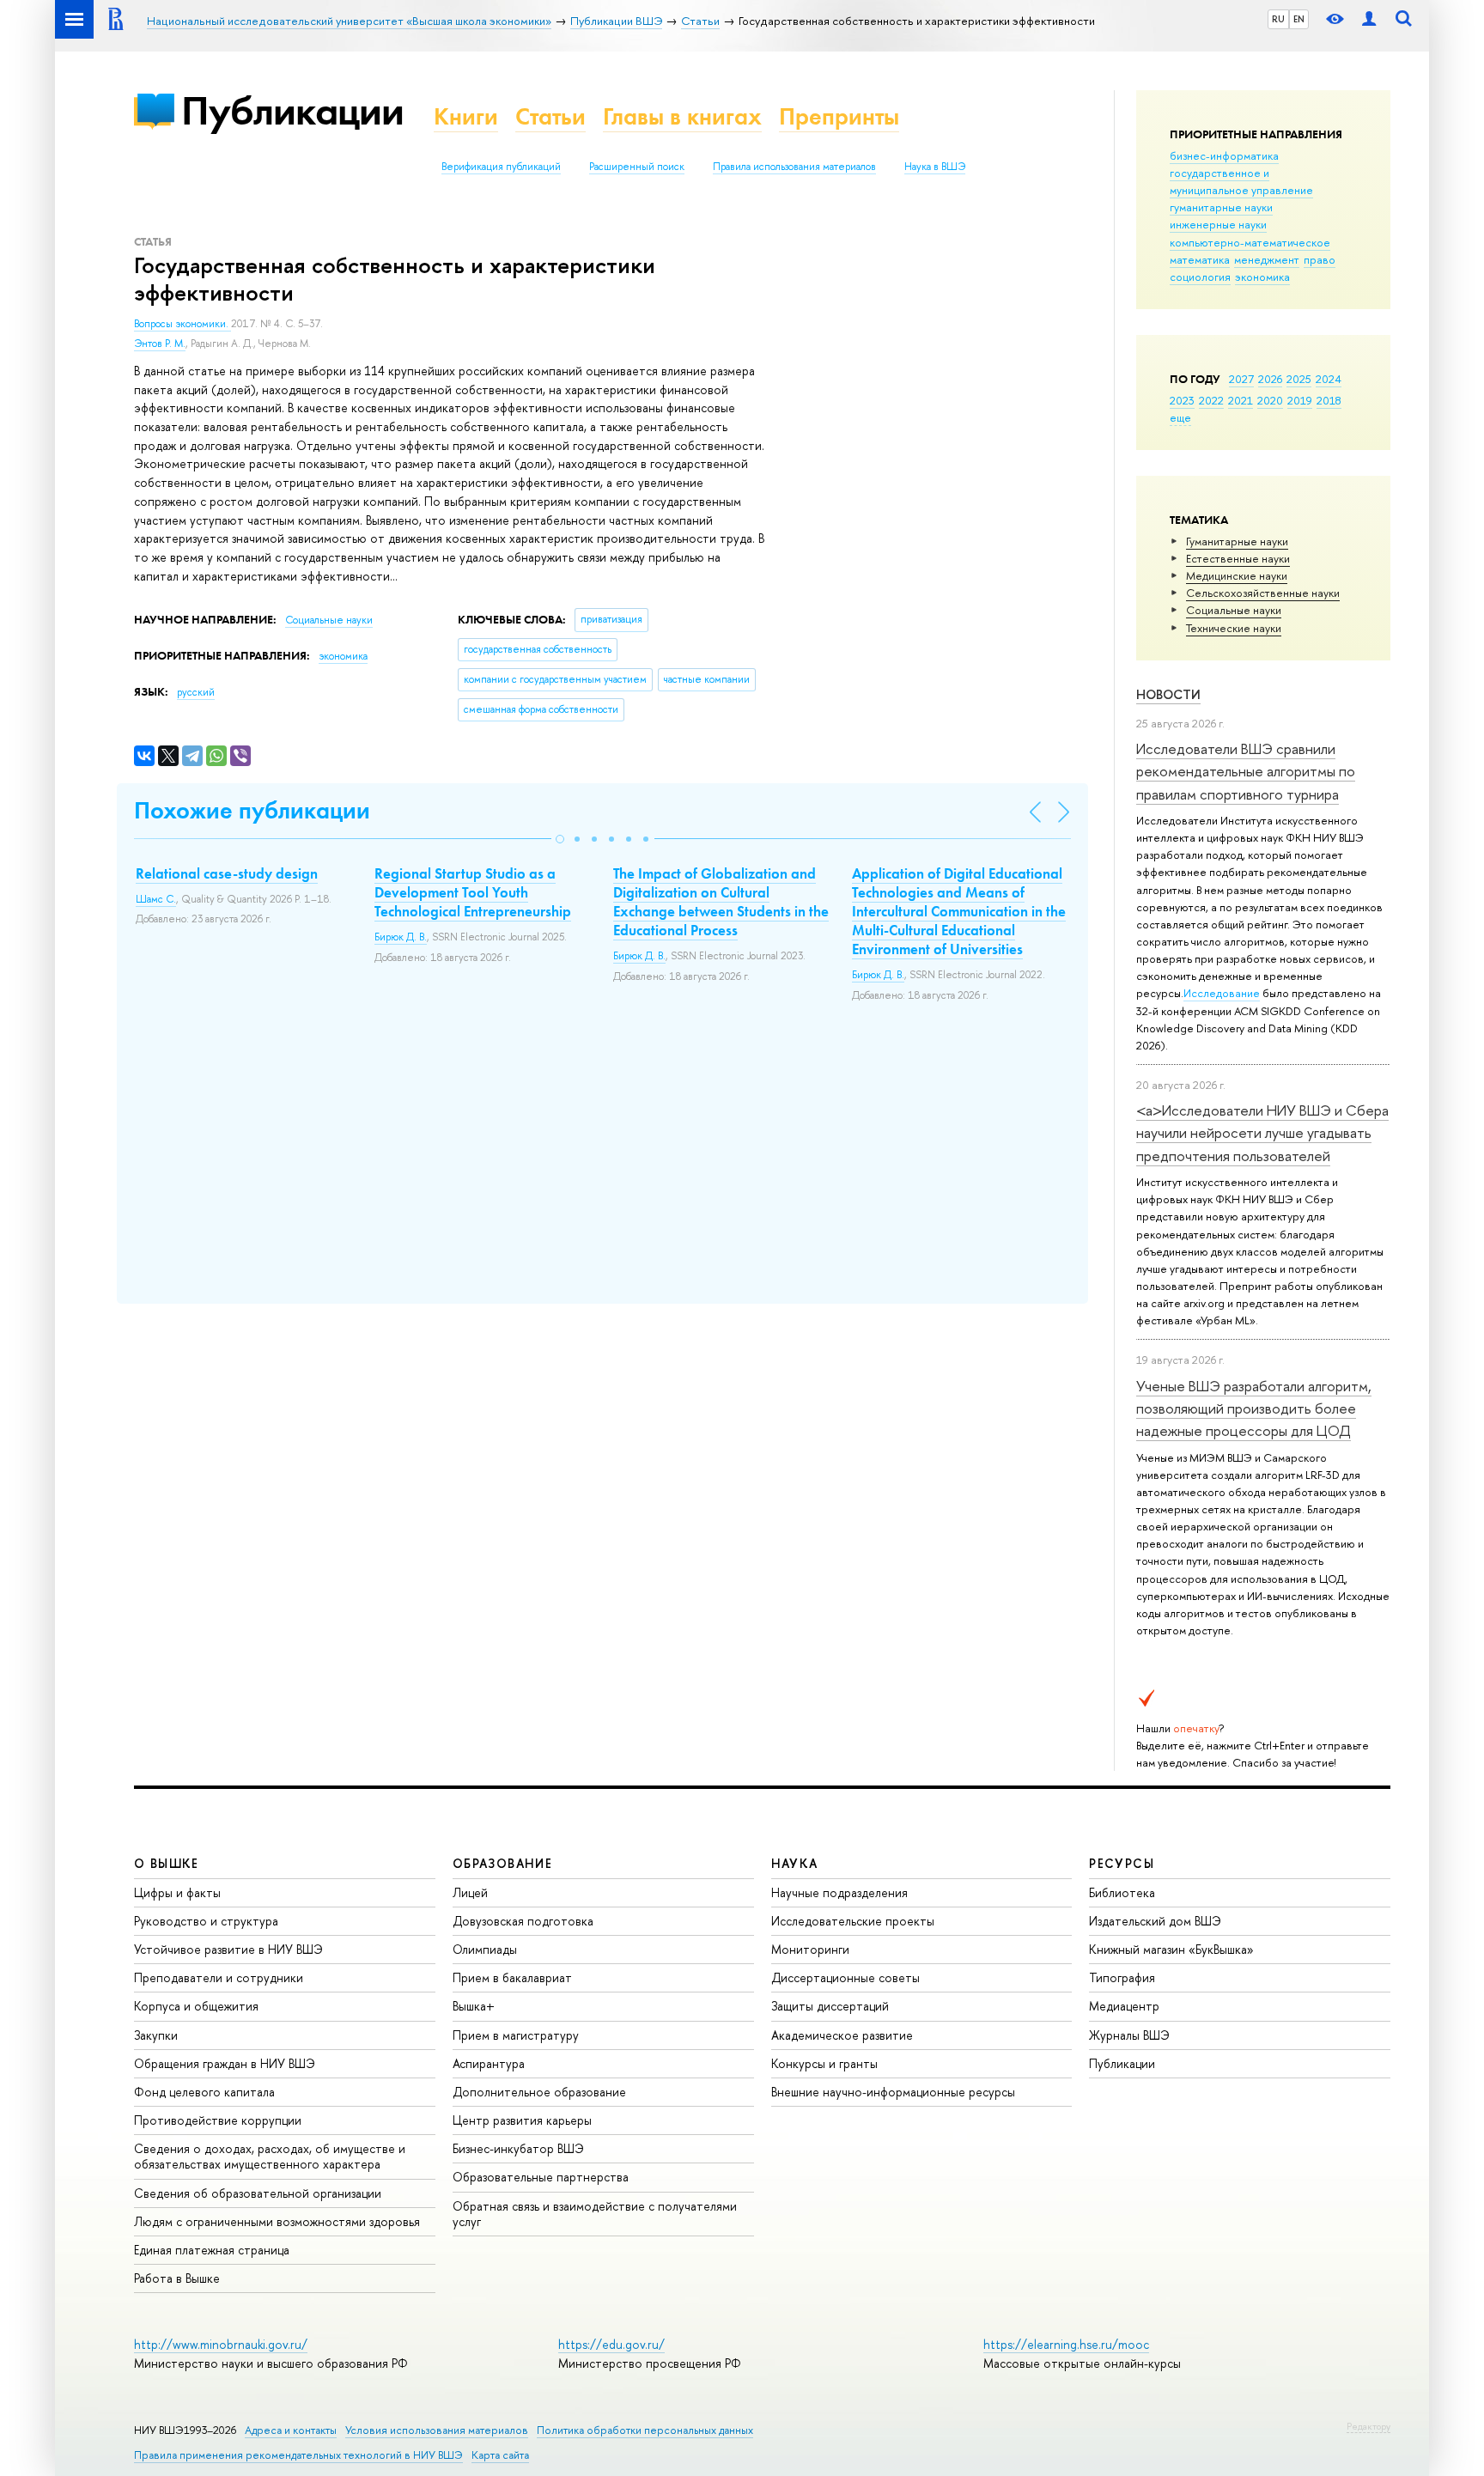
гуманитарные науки (1221, 207)
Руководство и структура (206, 1921)
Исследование (1222, 993)
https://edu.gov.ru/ (611, 2344)
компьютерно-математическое (1250, 242)
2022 (1211, 400)
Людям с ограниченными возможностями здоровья (277, 2221)
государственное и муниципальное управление (1241, 181)
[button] (560, 839)
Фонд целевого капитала (204, 2092)
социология (1200, 277)
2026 (1270, 379)
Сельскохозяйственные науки (1263, 593)
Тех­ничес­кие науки (1234, 628)
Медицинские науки (1237, 575)
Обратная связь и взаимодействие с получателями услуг (595, 2214)
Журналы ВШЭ (1129, 2035)
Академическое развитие (842, 2035)
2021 (1241, 400)
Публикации (292, 110)
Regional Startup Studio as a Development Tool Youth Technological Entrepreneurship (473, 892)
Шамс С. (156, 899)
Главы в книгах (682, 116)
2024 (1329, 379)
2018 (1329, 400)
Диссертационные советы (845, 1977)
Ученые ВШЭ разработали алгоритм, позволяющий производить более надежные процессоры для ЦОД (1254, 1408)
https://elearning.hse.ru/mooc (1066, 2344)
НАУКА (795, 1863)
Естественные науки (1238, 558)
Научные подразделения (839, 1892)
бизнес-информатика (1224, 155)
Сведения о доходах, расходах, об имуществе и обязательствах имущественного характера (270, 2156)
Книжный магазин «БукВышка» (1171, 1949)
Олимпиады (485, 1949)
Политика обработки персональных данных (645, 2430)
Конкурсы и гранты (824, 2063)
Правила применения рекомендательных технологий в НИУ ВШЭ (298, 2455)
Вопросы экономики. (182, 324)
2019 (1300, 400)
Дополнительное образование (539, 2092)
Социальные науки (1234, 610)
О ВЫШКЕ (167, 1863)
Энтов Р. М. (160, 344)
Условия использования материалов (437, 2430)
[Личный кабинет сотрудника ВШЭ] (1369, 19)
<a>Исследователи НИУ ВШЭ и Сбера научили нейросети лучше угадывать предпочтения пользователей (1262, 1133)
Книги (466, 116)
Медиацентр (1124, 2006)
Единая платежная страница (212, 2250)
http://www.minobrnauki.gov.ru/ (221, 2344)
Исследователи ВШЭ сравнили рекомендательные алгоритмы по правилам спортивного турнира (1246, 771)
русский (196, 692)
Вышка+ (474, 2006)
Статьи (550, 116)
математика (1200, 259)
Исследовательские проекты (853, 1921)
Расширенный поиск (637, 167)
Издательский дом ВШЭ (1155, 1921)
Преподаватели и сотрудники (219, 1977)
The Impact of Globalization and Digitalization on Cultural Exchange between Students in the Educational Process (721, 902)
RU (1278, 19)
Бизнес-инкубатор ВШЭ (518, 2148)
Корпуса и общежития (196, 2006)
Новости (1168, 694)
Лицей (470, 1892)
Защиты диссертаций (830, 2006)
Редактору (1368, 2426)
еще (1180, 417)
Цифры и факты (177, 1892)
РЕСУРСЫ (1122, 1863)
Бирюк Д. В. (401, 937)
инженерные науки (1218, 224)
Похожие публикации (252, 810)
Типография (1122, 1977)
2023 (1182, 400)
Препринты (839, 116)
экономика (1262, 277)
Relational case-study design (227, 873)
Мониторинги (810, 1949)
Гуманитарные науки (1237, 541)
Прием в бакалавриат (512, 1977)
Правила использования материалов (794, 167)
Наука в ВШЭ (935, 167)
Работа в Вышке (177, 2278)
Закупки (156, 2035)
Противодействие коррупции (218, 2120)
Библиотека (1122, 1892)
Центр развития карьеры (522, 2120)
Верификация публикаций (501, 167)
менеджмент (1267, 259)
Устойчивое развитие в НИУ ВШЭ (228, 1949)
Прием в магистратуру (516, 2035)
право (1320, 259)
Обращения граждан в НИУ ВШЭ (225, 2063)
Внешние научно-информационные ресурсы (893, 2092)
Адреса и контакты (291, 2430)
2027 (1241, 379)
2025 (1299, 379)
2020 (1270, 400)
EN (1299, 19)
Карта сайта (500, 2455)
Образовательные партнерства (541, 2177)
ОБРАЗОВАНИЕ (502, 1863)
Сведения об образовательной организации (258, 2193)
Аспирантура (489, 2063)
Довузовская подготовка (523, 1921)
